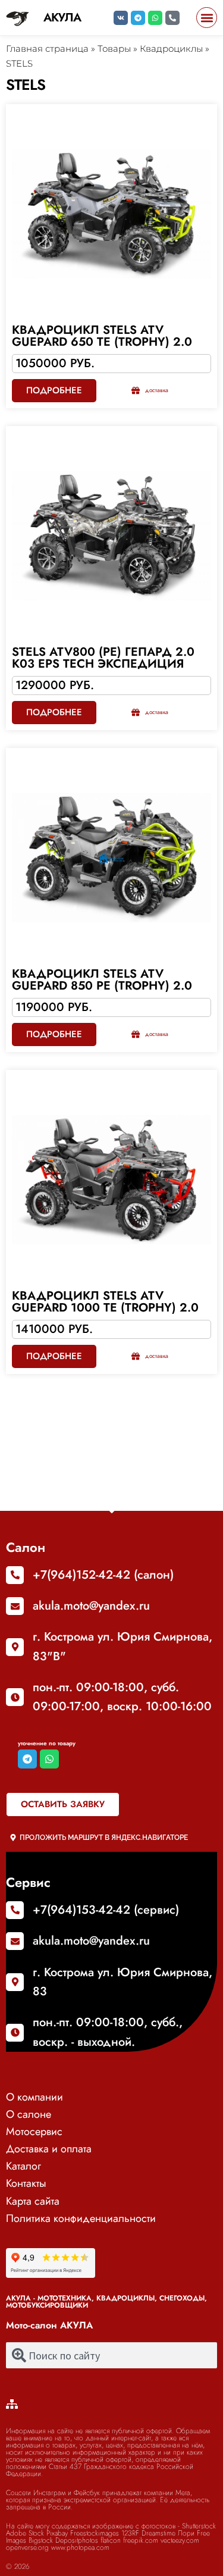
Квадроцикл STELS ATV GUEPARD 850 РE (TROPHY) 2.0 (102, 980)
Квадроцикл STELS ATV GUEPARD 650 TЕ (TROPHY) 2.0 (102, 336)
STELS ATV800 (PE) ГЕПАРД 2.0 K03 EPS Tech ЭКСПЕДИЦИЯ (103, 658)
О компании (34, 2097)
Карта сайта (33, 2201)
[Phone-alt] (172, 18)
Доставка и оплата (49, 2149)
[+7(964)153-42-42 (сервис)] (15, 1910)
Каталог (23, 2166)
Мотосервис (34, 2131)
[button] (207, 18)
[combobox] (111, 2355)
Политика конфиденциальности (81, 2218)
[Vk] (121, 18)
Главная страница (47, 48)
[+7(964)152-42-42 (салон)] (15, 1575)
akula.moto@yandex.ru (91, 1606)
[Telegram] (138, 18)
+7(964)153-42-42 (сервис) (106, 1910)
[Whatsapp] (155, 18)
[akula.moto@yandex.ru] (15, 1606)
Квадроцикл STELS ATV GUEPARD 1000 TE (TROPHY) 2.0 (105, 1302)
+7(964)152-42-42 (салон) (103, 1575)
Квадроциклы (171, 48)
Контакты (26, 2183)
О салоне (29, 2114)
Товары (114, 48)
